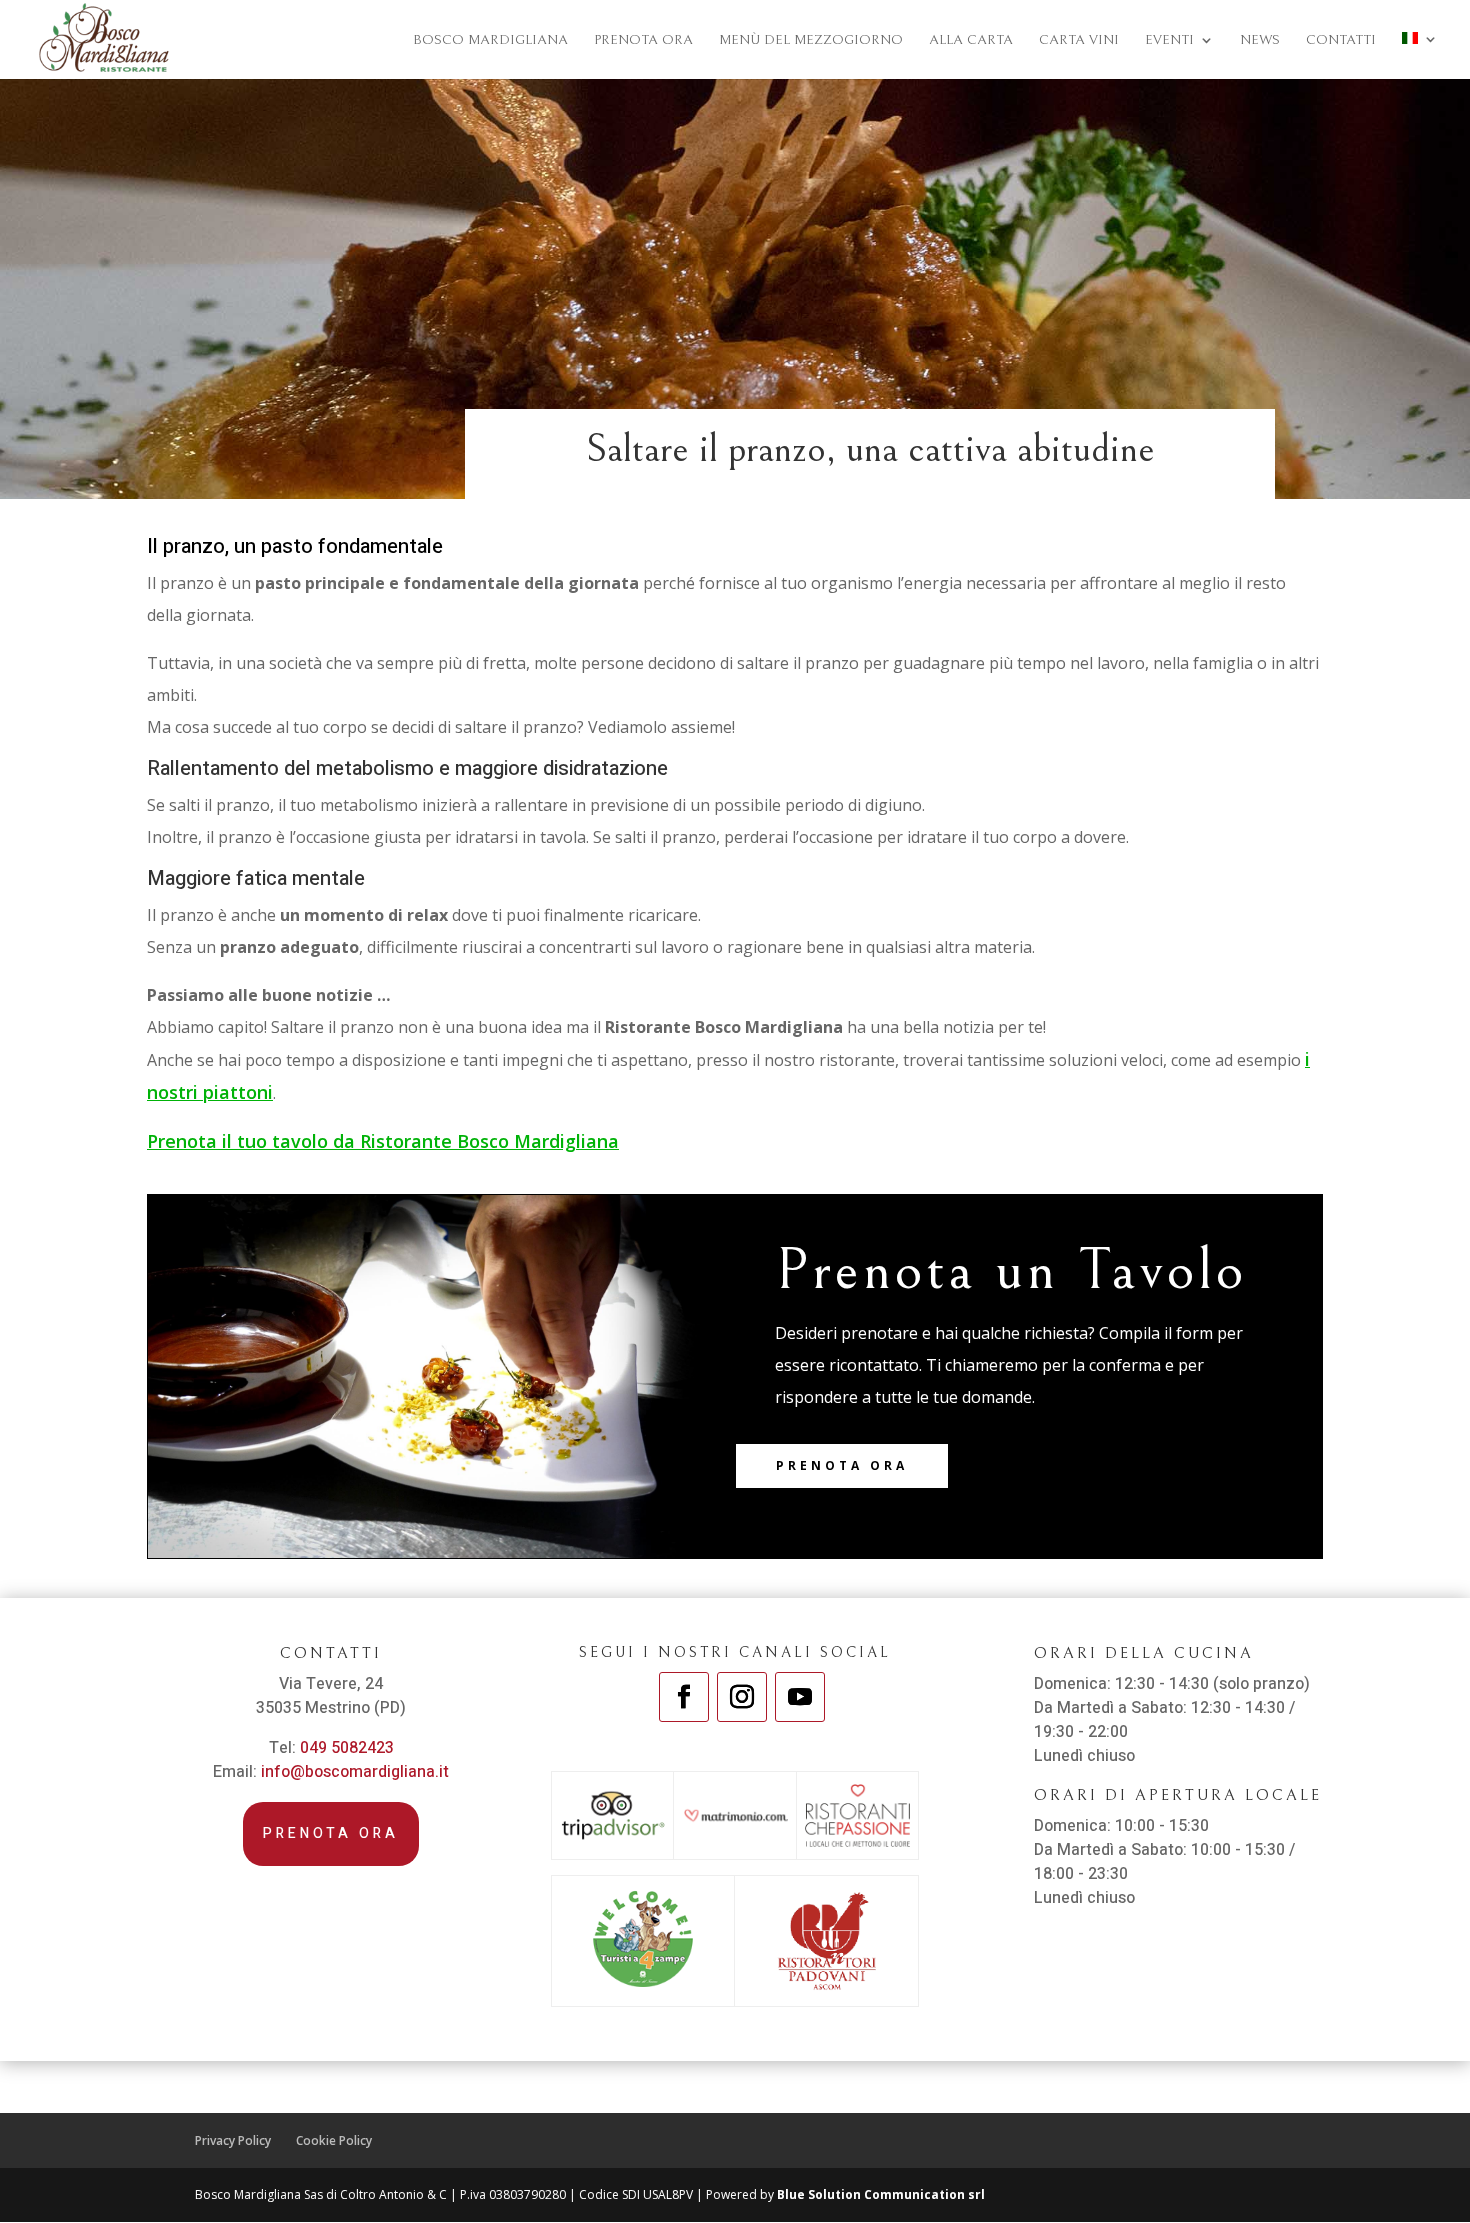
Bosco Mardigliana (490, 40)
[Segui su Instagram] (742, 1697)
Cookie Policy (334, 2140)
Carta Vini (1079, 40)
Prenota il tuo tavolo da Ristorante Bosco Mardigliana (383, 1141)
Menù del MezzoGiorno (811, 40)
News (1260, 40)
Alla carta (971, 40)
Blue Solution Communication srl (881, 2194)
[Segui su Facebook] (684, 1697)
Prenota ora (842, 1465)
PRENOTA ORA (643, 40)
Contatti (1341, 40)
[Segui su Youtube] (800, 1697)
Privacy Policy (233, 2140)
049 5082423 (347, 1748)
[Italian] (1420, 55)
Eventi (1169, 40)
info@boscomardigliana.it (355, 1772)
